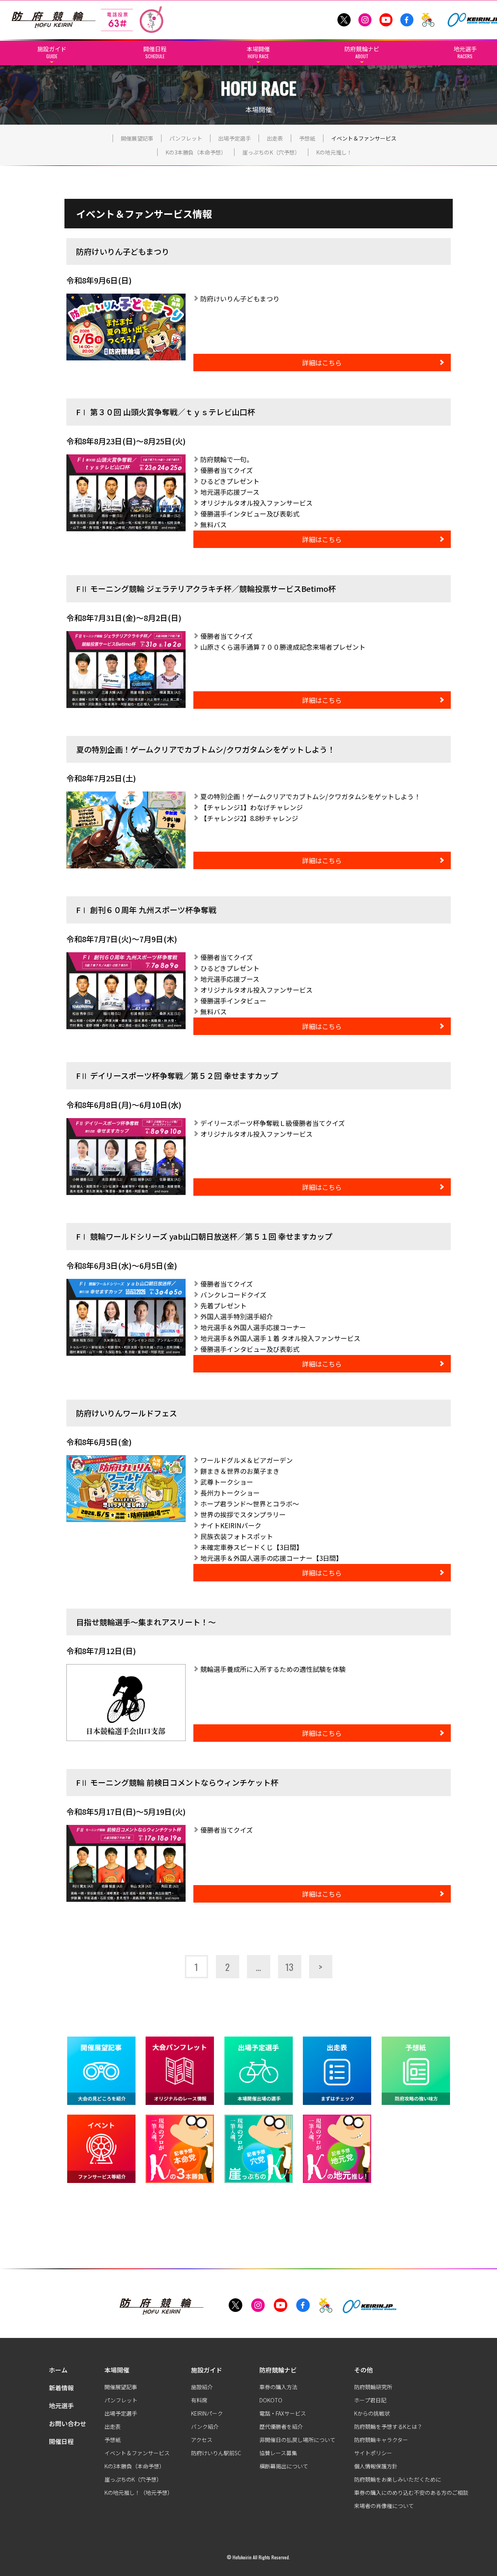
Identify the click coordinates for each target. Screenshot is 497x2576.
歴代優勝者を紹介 (281, 2426)
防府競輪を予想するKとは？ (388, 2426)
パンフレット (186, 138)
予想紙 (307, 138)
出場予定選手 (235, 138)
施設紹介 (202, 2387)
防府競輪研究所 (373, 2387)
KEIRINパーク (207, 2413)
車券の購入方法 (278, 2387)
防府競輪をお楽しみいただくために (398, 2479)
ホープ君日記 (370, 2400)
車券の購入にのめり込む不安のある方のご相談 (411, 2493)
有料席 (199, 2400)
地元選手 (61, 2406)
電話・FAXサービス (283, 2413)
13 (289, 1967)
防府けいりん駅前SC (216, 2453)
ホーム (58, 2370)
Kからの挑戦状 (372, 2413)
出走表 (275, 138)
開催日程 (61, 2441)
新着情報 (61, 2388)
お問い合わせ (68, 2423)
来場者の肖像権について (384, 2506)
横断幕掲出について (284, 2466)
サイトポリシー (373, 2453)
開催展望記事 (137, 138)
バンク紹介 (205, 2426)
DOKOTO (271, 2400)
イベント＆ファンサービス (364, 138)
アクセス (202, 2440)
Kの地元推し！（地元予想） (139, 2493)
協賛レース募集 (278, 2453)
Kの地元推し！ (334, 152)
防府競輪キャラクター (381, 2440)
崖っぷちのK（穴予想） (271, 152)
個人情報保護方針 (376, 2466)
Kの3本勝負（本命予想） (196, 152)
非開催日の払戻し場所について (297, 2440)
